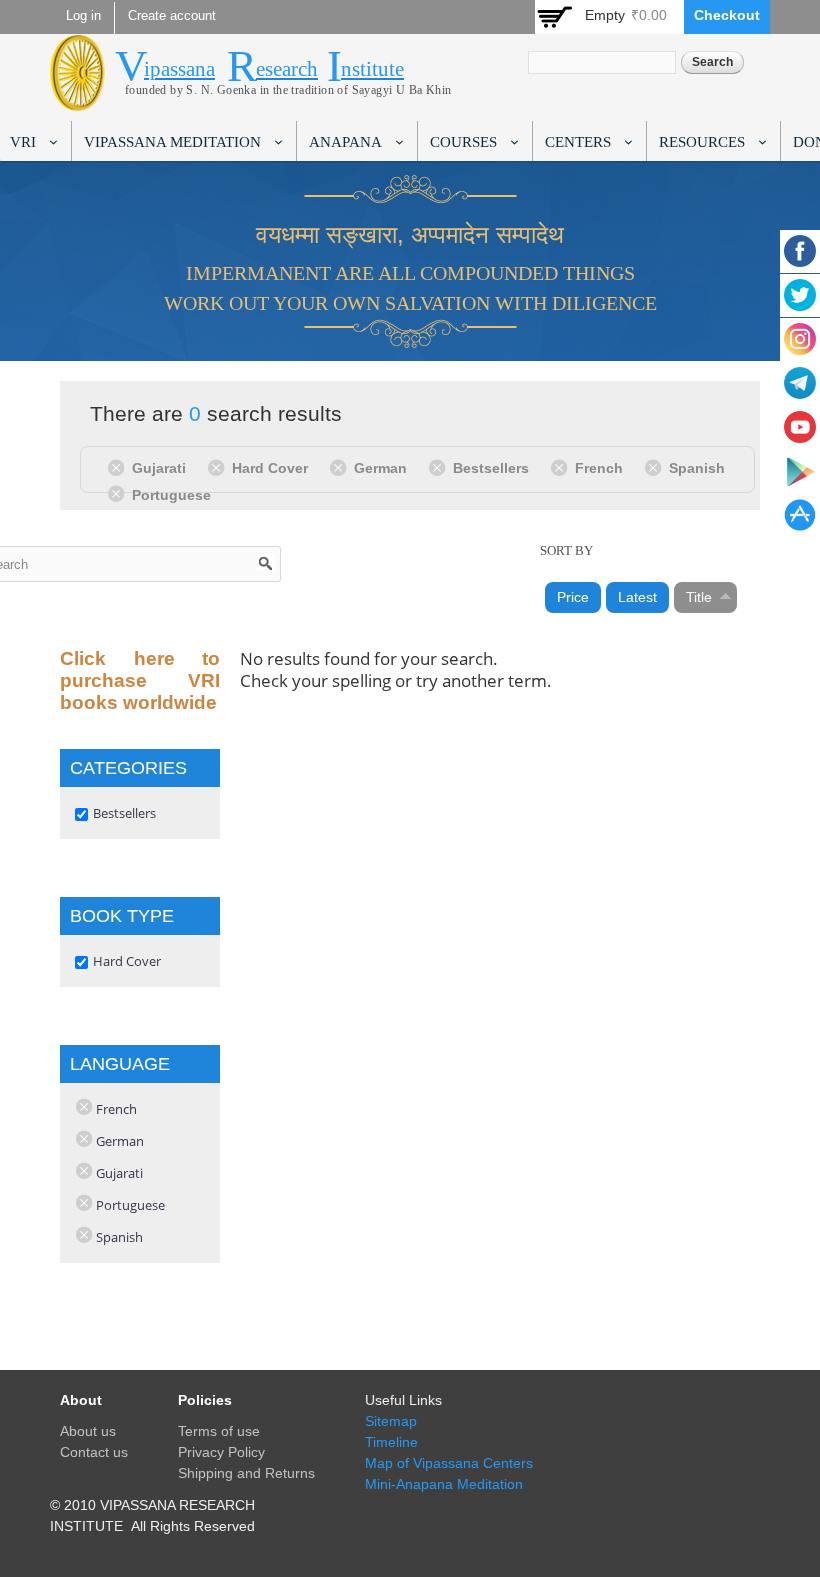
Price (573, 597)
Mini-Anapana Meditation (444, 1484)
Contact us (94, 1452)
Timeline (391, 1442)
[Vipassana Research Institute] (77, 99)
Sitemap (391, 1421)
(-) (119, 467)
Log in (83, 16)
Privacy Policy (221, 1452)
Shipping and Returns (246, 1473)
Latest (637, 597)
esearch (287, 69)
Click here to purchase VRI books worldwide (140, 680)
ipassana (179, 69)
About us (88, 1431)
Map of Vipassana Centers (449, 1463)
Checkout (727, 15)
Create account (172, 16)
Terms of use (219, 1431)
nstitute (372, 69)
